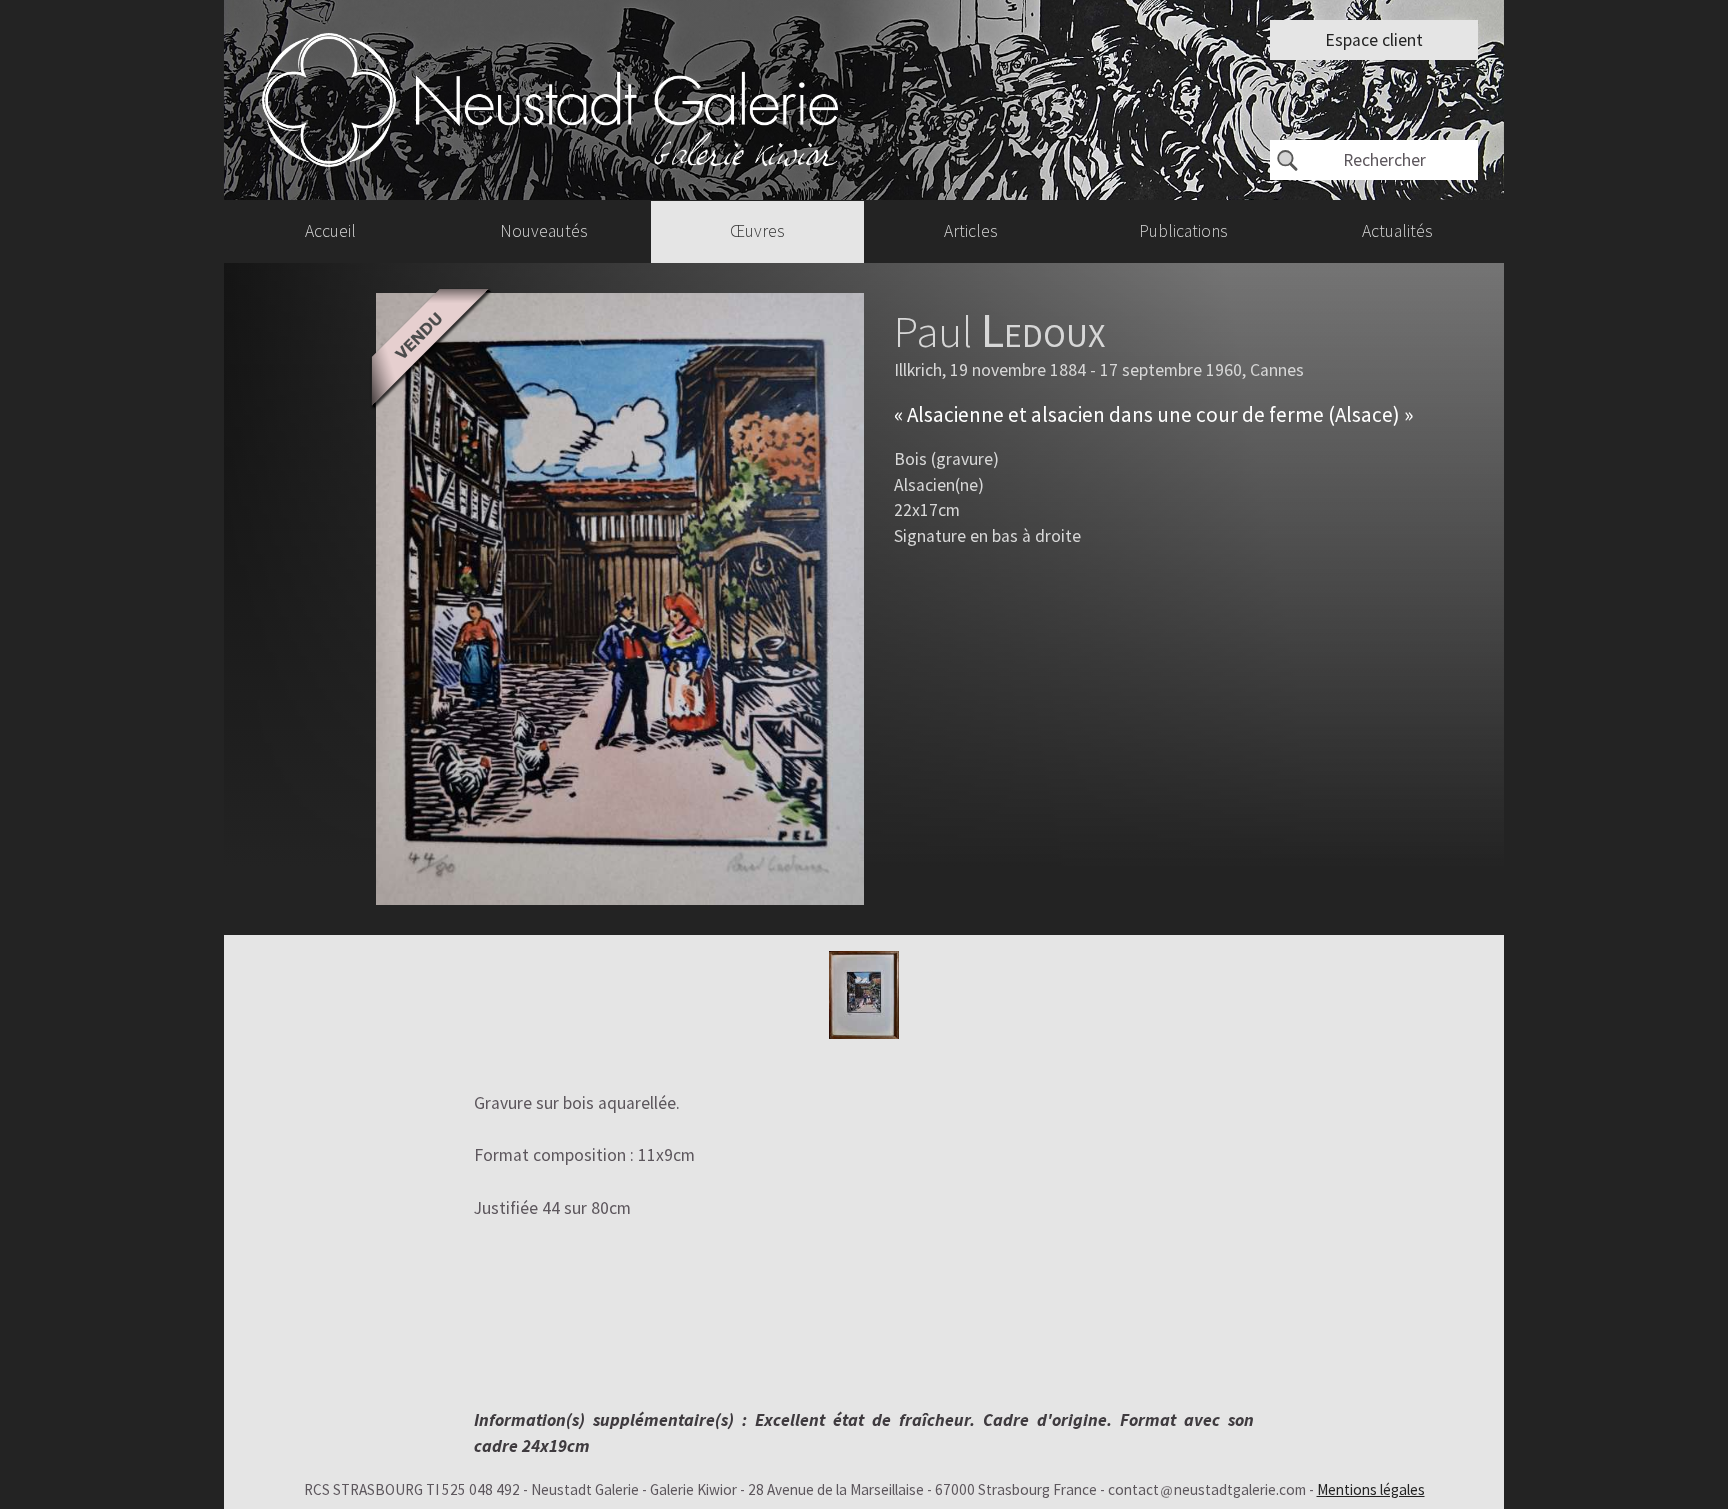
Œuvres (757, 231)
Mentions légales (1371, 1489)
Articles (971, 231)
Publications (1183, 231)
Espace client (1374, 40)
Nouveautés (544, 231)
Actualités (1397, 231)
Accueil (330, 231)
